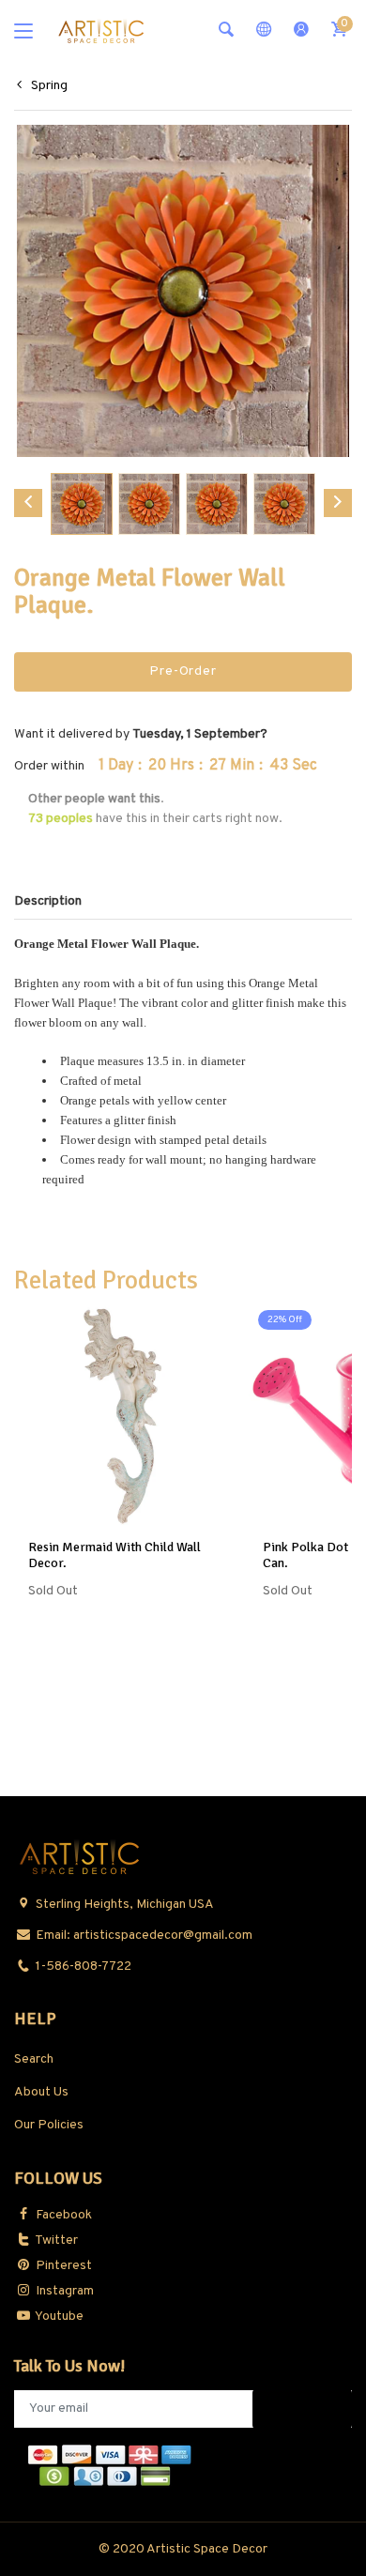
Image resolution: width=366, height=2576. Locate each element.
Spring (49, 86)
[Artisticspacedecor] (101, 30)
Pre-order (183, 671)
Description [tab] (48, 901)
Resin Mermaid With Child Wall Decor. (114, 1555)
